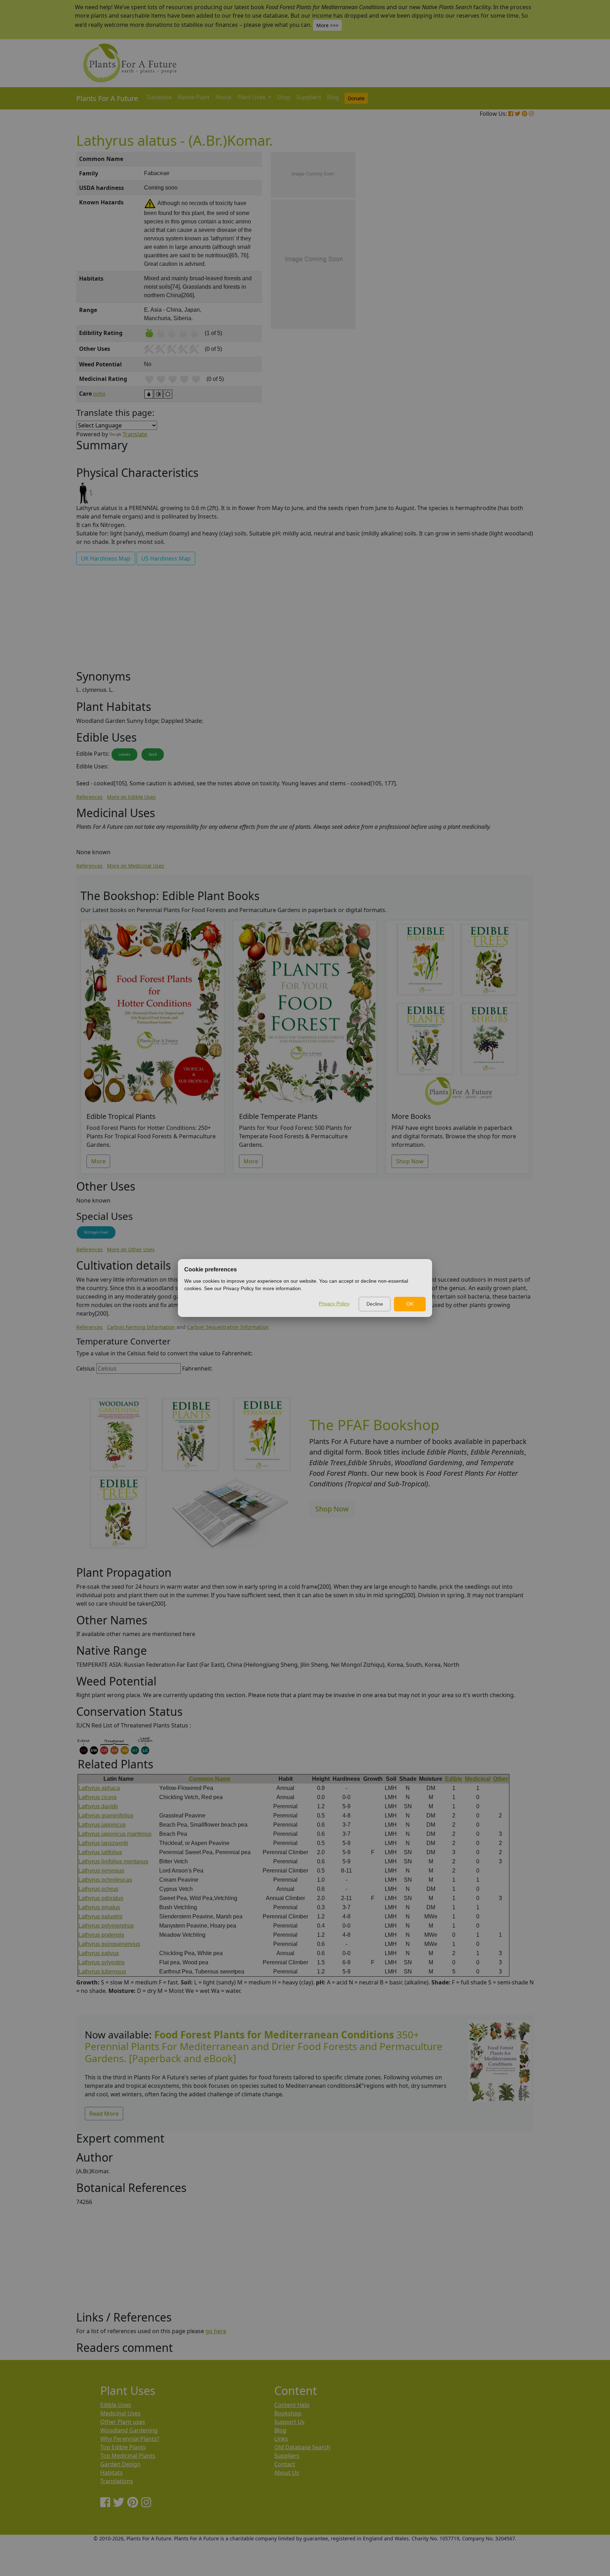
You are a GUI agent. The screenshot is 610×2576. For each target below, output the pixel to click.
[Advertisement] (499, 272)
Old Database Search (302, 2447)
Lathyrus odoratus (101, 1898)
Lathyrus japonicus (102, 1825)
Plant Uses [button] (252, 97)
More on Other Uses (131, 1249)
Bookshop (288, 2413)
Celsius (86, 1368)
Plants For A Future (107, 98)
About (223, 97)
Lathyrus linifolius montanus (113, 1861)
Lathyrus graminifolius (106, 1816)
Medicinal (478, 1779)
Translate (135, 434)
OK (410, 1304)
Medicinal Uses (120, 2413)
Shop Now (410, 1161)
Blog (333, 97)
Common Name (210, 1779)
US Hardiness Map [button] (166, 558)
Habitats (112, 2473)
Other (501, 1779)
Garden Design (120, 2464)
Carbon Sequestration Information (228, 1327)
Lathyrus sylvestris (101, 1962)
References (89, 797)
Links (281, 2439)
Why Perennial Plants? (130, 2439)
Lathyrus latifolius (100, 1852)
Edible (454, 1779)
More (98, 1161)
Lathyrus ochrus (98, 1889)
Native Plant (194, 97)
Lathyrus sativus (99, 1953)
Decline (375, 1304)
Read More (104, 2114)
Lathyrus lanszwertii (103, 1843)
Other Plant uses (123, 2422)
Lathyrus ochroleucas (105, 1880)
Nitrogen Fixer (96, 1232)
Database (159, 97)
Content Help (292, 2405)
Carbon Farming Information (141, 1327)
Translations (117, 2481)
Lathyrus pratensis (101, 1935)
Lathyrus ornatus (99, 1907)
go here (216, 2331)
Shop (284, 97)
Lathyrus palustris (100, 1916)
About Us (287, 2473)
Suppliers (309, 97)
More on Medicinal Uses (136, 866)
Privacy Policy (334, 1304)
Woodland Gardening (129, 2430)
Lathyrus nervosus (101, 1871)
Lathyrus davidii (98, 1806)
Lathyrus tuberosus (102, 1972)
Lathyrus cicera (97, 1797)
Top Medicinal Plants (128, 2456)
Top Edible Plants (123, 2447)
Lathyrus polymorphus (106, 1926)
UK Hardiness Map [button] (106, 558)
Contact (285, 2464)
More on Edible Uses (131, 797)
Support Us (289, 2422)
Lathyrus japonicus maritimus (115, 1834)
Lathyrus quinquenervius (109, 1944)
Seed (153, 754)
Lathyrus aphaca (99, 1788)
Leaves (124, 754)
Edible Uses (116, 2405)
